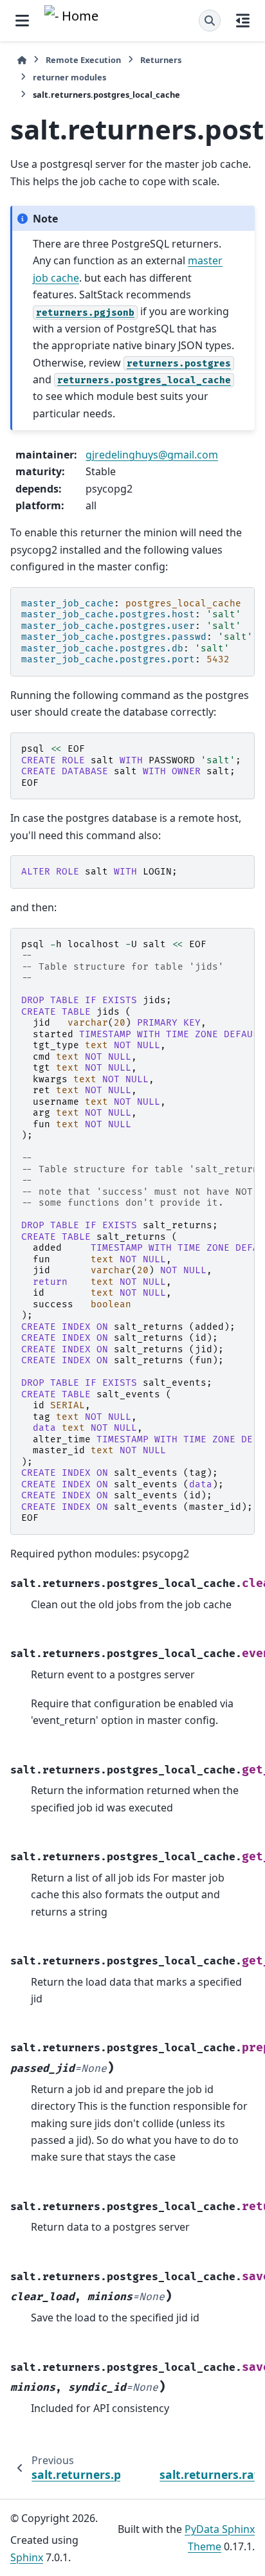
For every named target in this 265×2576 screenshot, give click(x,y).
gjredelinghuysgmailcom (152, 455)
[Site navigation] (22, 21)
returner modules (69, 77)
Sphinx (27, 2557)
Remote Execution (83, 60)
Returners (161, 60)
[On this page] (243, 21)
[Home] (22, 60)
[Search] (210, 21)
